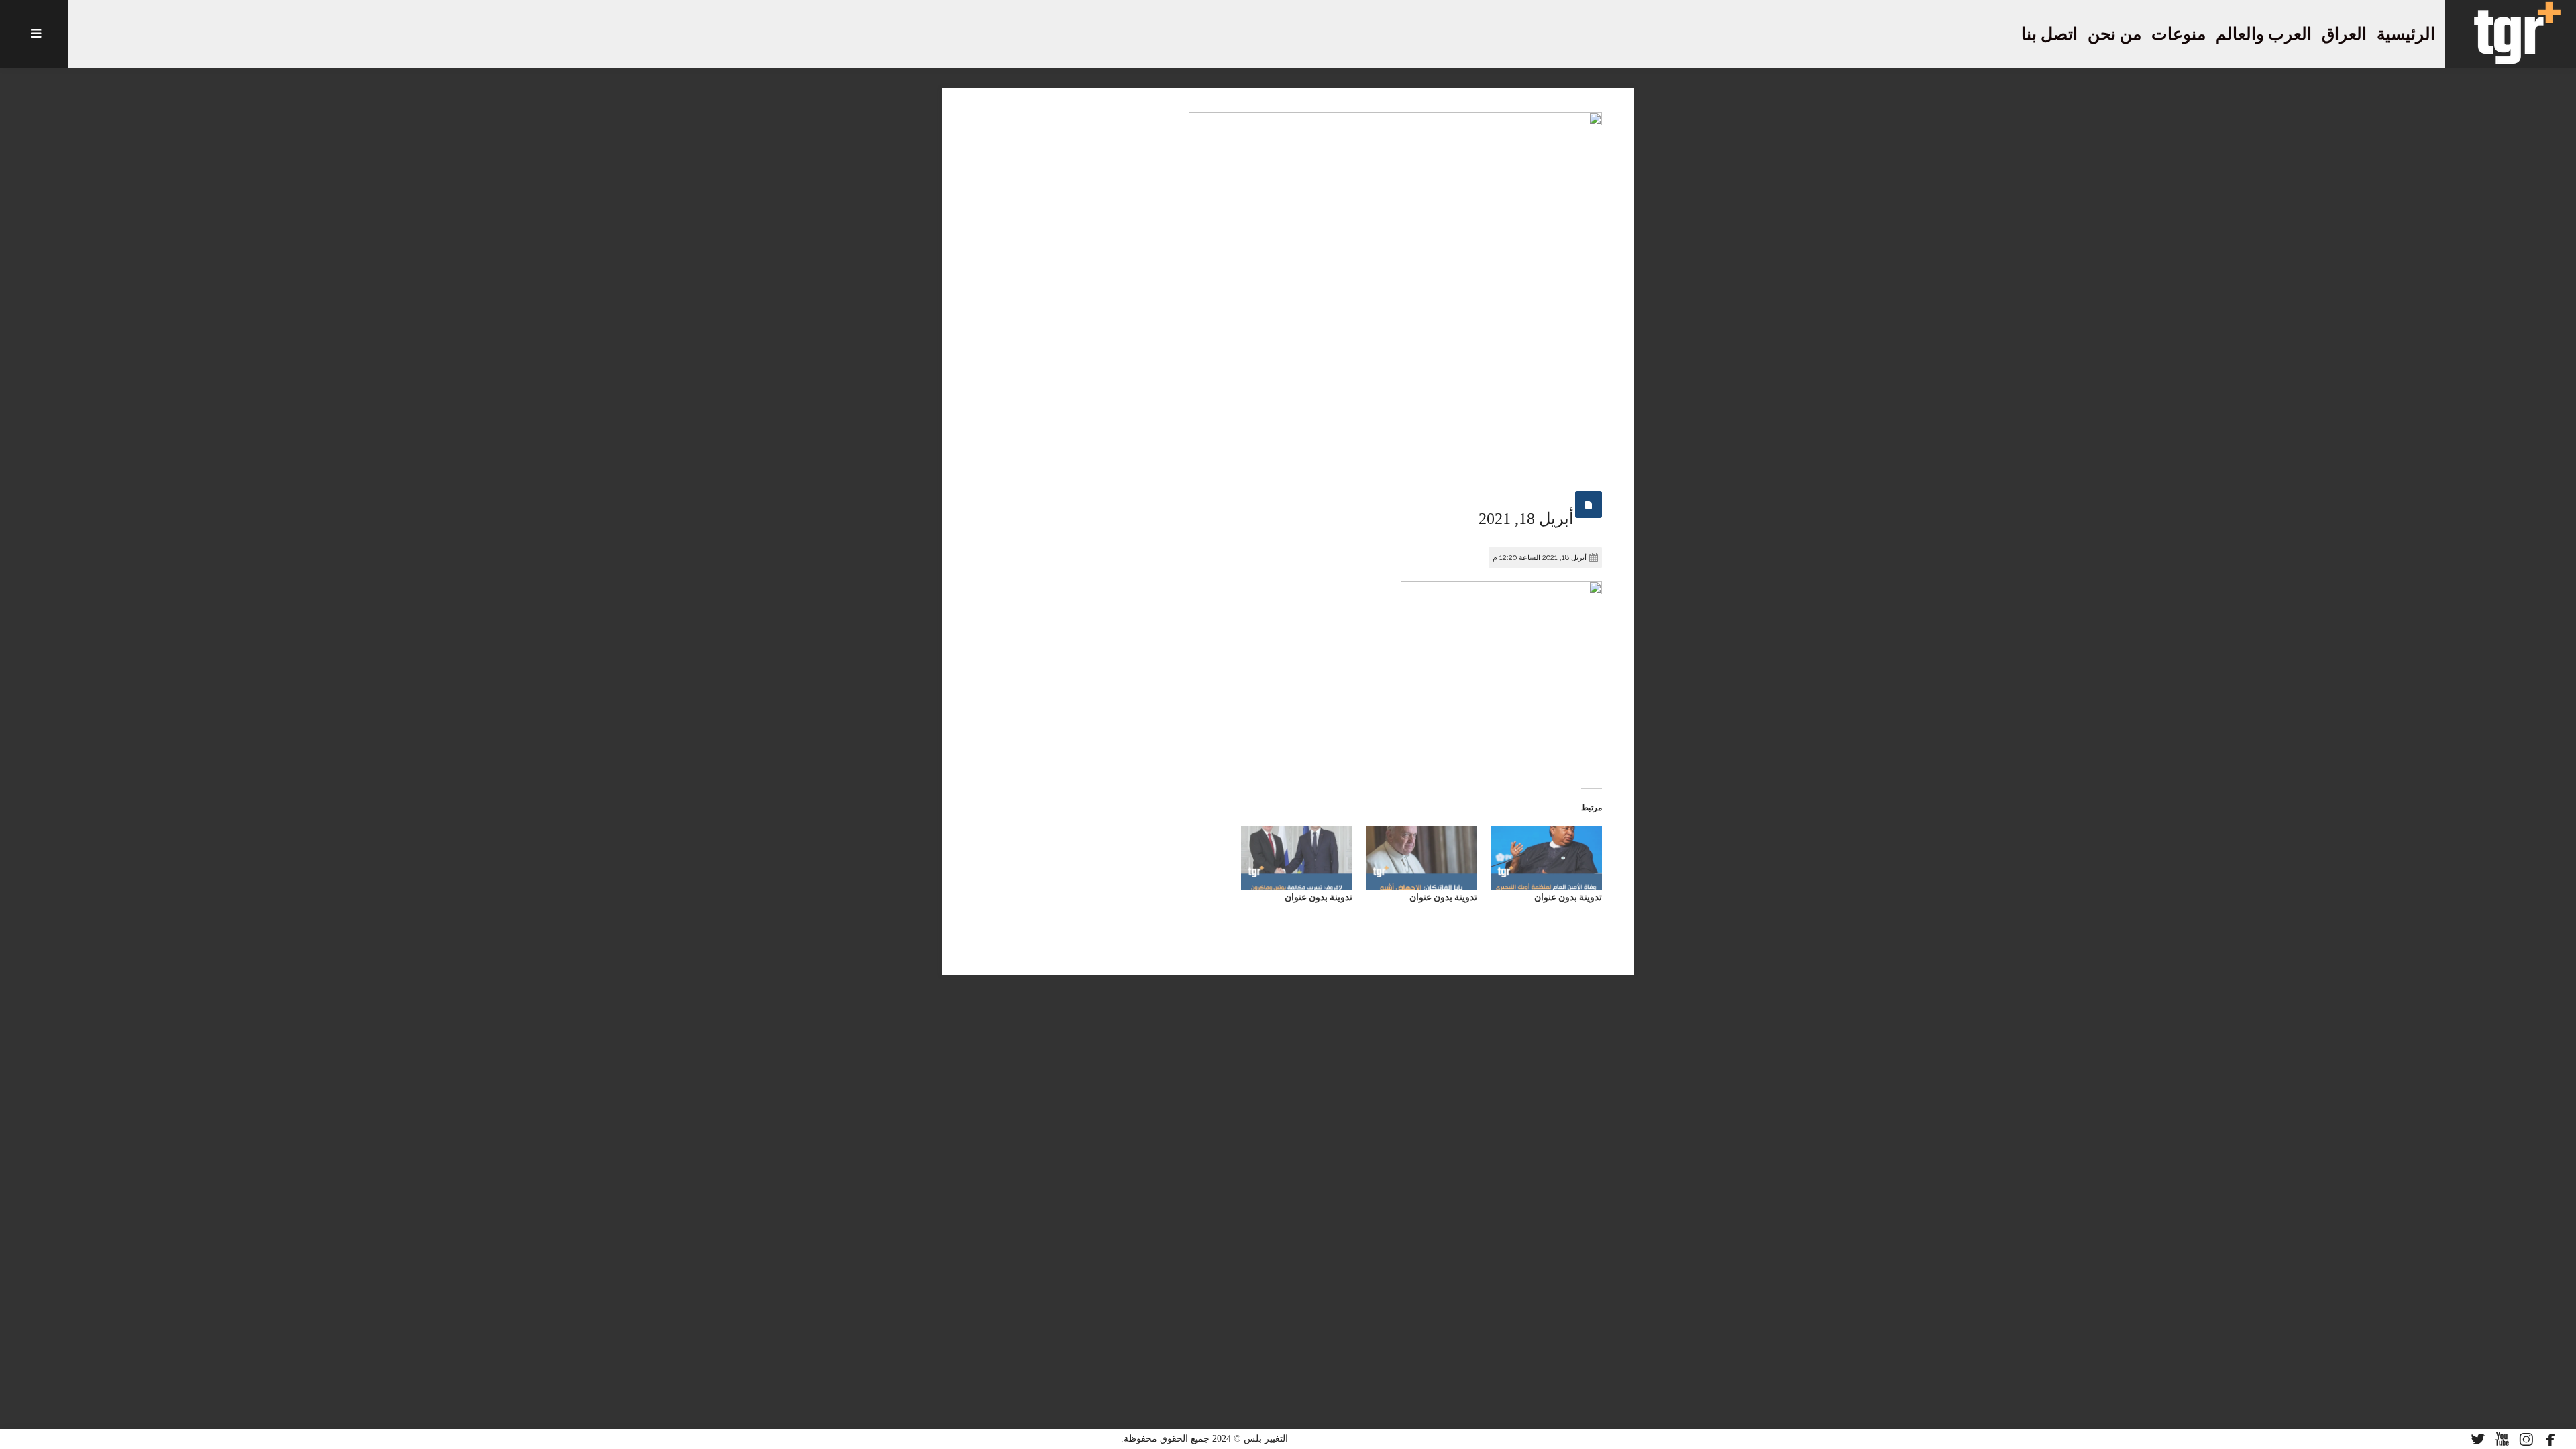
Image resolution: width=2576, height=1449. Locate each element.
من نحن (2114, 34)
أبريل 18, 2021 (1526, 519)
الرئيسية (2406, 34)
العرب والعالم (2264, 34)
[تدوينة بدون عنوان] (1546, 858)
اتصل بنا (2049, 34)
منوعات (2179, 34)
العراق (2344, 34)
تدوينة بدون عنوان (1568, 897)
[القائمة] (34, 34)
